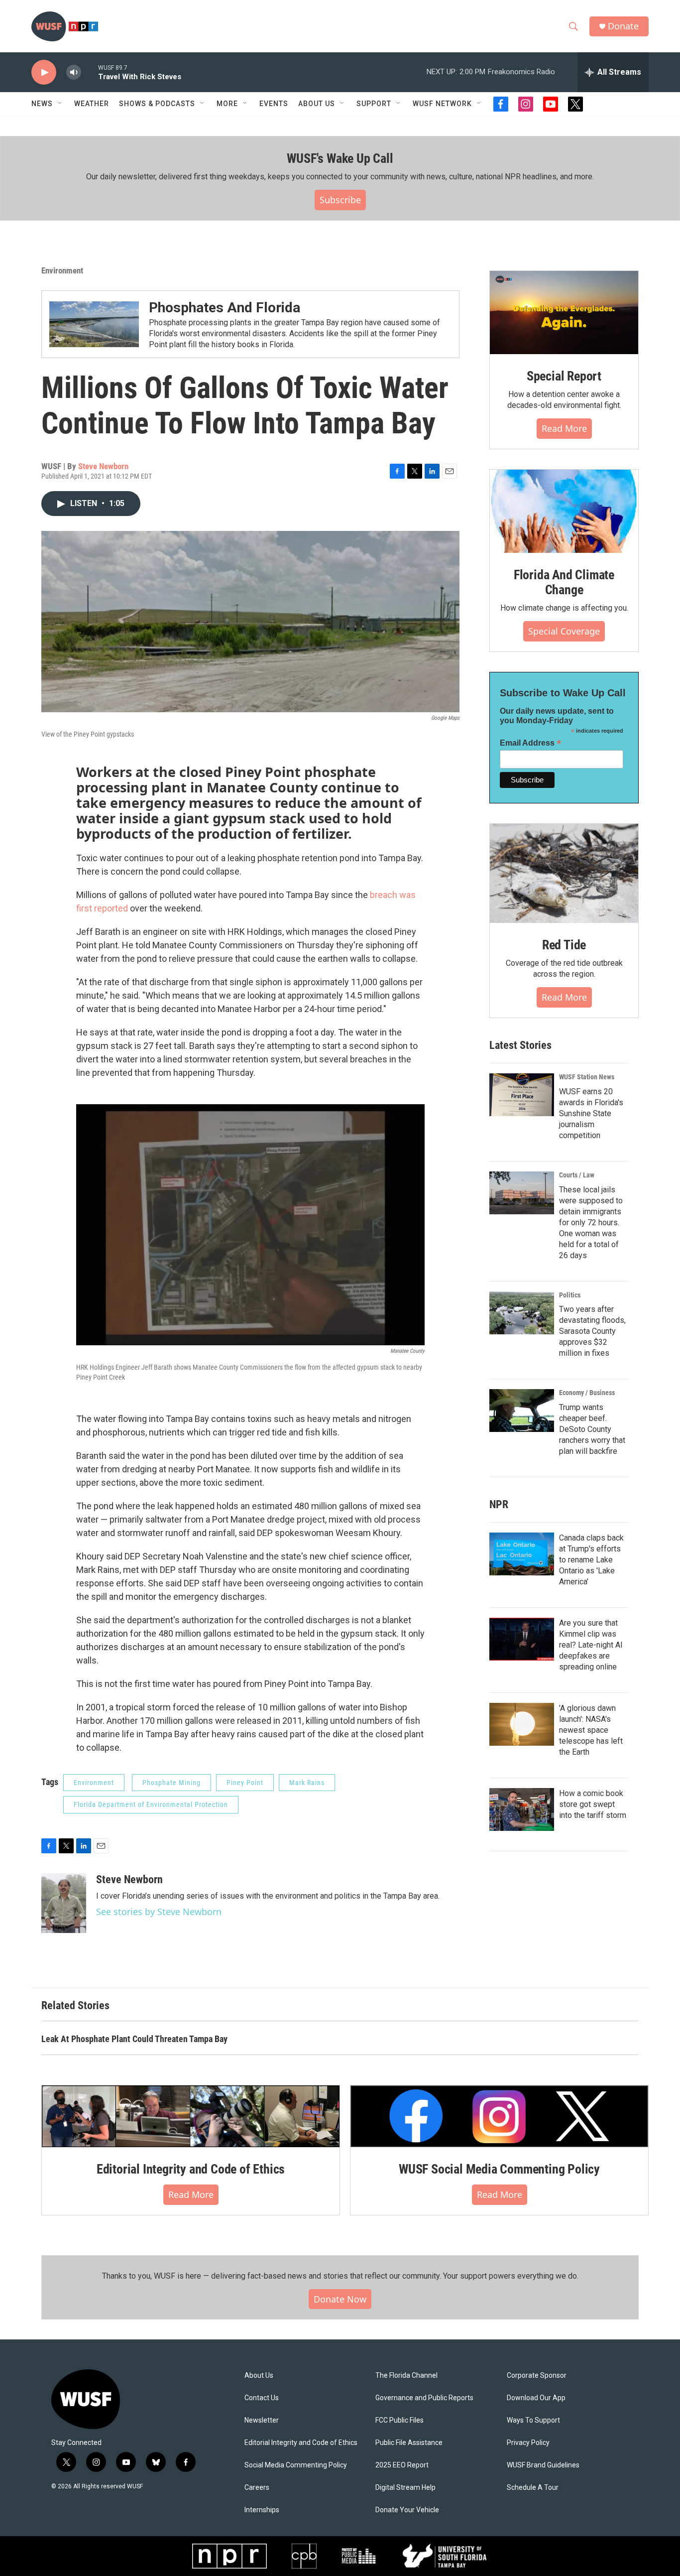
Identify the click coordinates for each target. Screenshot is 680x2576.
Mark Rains (307, 1783)
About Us (259, 2376)
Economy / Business (587, 1393)
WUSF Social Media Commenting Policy (499, 2169)
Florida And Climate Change (564, 582)
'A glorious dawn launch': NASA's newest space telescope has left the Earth (591, 1730)
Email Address (531, 743)
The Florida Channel (406, 2376)
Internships (262, 2510)
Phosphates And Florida (225, 308)
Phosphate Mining (171, 1783)
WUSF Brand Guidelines (543, 2465)
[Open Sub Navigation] (60, 104)
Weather (92, 104)
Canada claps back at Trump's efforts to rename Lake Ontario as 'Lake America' (591, 1560)
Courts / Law (577, 1175)
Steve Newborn (103, 466)
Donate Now (340, 2299)
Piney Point (245, 1783)
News (42, 104)
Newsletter (262, 2420)
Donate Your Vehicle (407, 2510)
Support (374, 104)
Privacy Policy (528, 2443)
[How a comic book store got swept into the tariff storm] (522, 1809)
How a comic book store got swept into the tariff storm (593, 1804)
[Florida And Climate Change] (564, 511)
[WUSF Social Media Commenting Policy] (499, 2116)
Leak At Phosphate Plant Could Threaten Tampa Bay (134, 2039)
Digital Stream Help (405, 2488)
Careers (257, 2488)
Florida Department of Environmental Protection (151, 1804)
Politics (570, 1295)
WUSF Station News (587, 1077)
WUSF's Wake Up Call (340, 158)
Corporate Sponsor (537, 2376)
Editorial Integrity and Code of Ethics (191, 2169)
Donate (623, 26)
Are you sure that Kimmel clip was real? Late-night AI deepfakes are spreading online (591, 1645)
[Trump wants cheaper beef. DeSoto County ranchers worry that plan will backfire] (522, 1411)
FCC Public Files (399, 2420)
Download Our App (536, 2398)
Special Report (564, 376)
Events (274, 104)
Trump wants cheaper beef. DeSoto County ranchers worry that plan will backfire (592, 1429)
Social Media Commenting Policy (296, 2465)
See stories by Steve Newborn (159, 1912)
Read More (564, 428)
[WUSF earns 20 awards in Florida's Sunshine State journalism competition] (522, 1095)
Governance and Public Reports (424, 2398)
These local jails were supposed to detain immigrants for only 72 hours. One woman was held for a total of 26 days (591, 1223)
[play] (44, 72)
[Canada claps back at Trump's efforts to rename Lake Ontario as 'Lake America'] (522, 1554)
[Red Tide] (564, 873)
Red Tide (564, 945)
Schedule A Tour (533, 2488)
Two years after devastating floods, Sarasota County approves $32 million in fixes (592, 1331)
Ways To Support (533, 2420)
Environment (62, 270)
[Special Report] (564, 313)
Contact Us (262, 2398)
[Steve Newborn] (64, 1903)
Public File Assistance (409, 2443)
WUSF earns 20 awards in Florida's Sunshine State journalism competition (591, 1113)
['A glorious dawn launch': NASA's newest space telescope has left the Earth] (522, 1724)
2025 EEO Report (402, 2465)
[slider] (90, 72)
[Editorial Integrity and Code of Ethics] (191, 2116)
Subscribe (340, 200)
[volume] (74, 72)
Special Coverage (564, 631)
